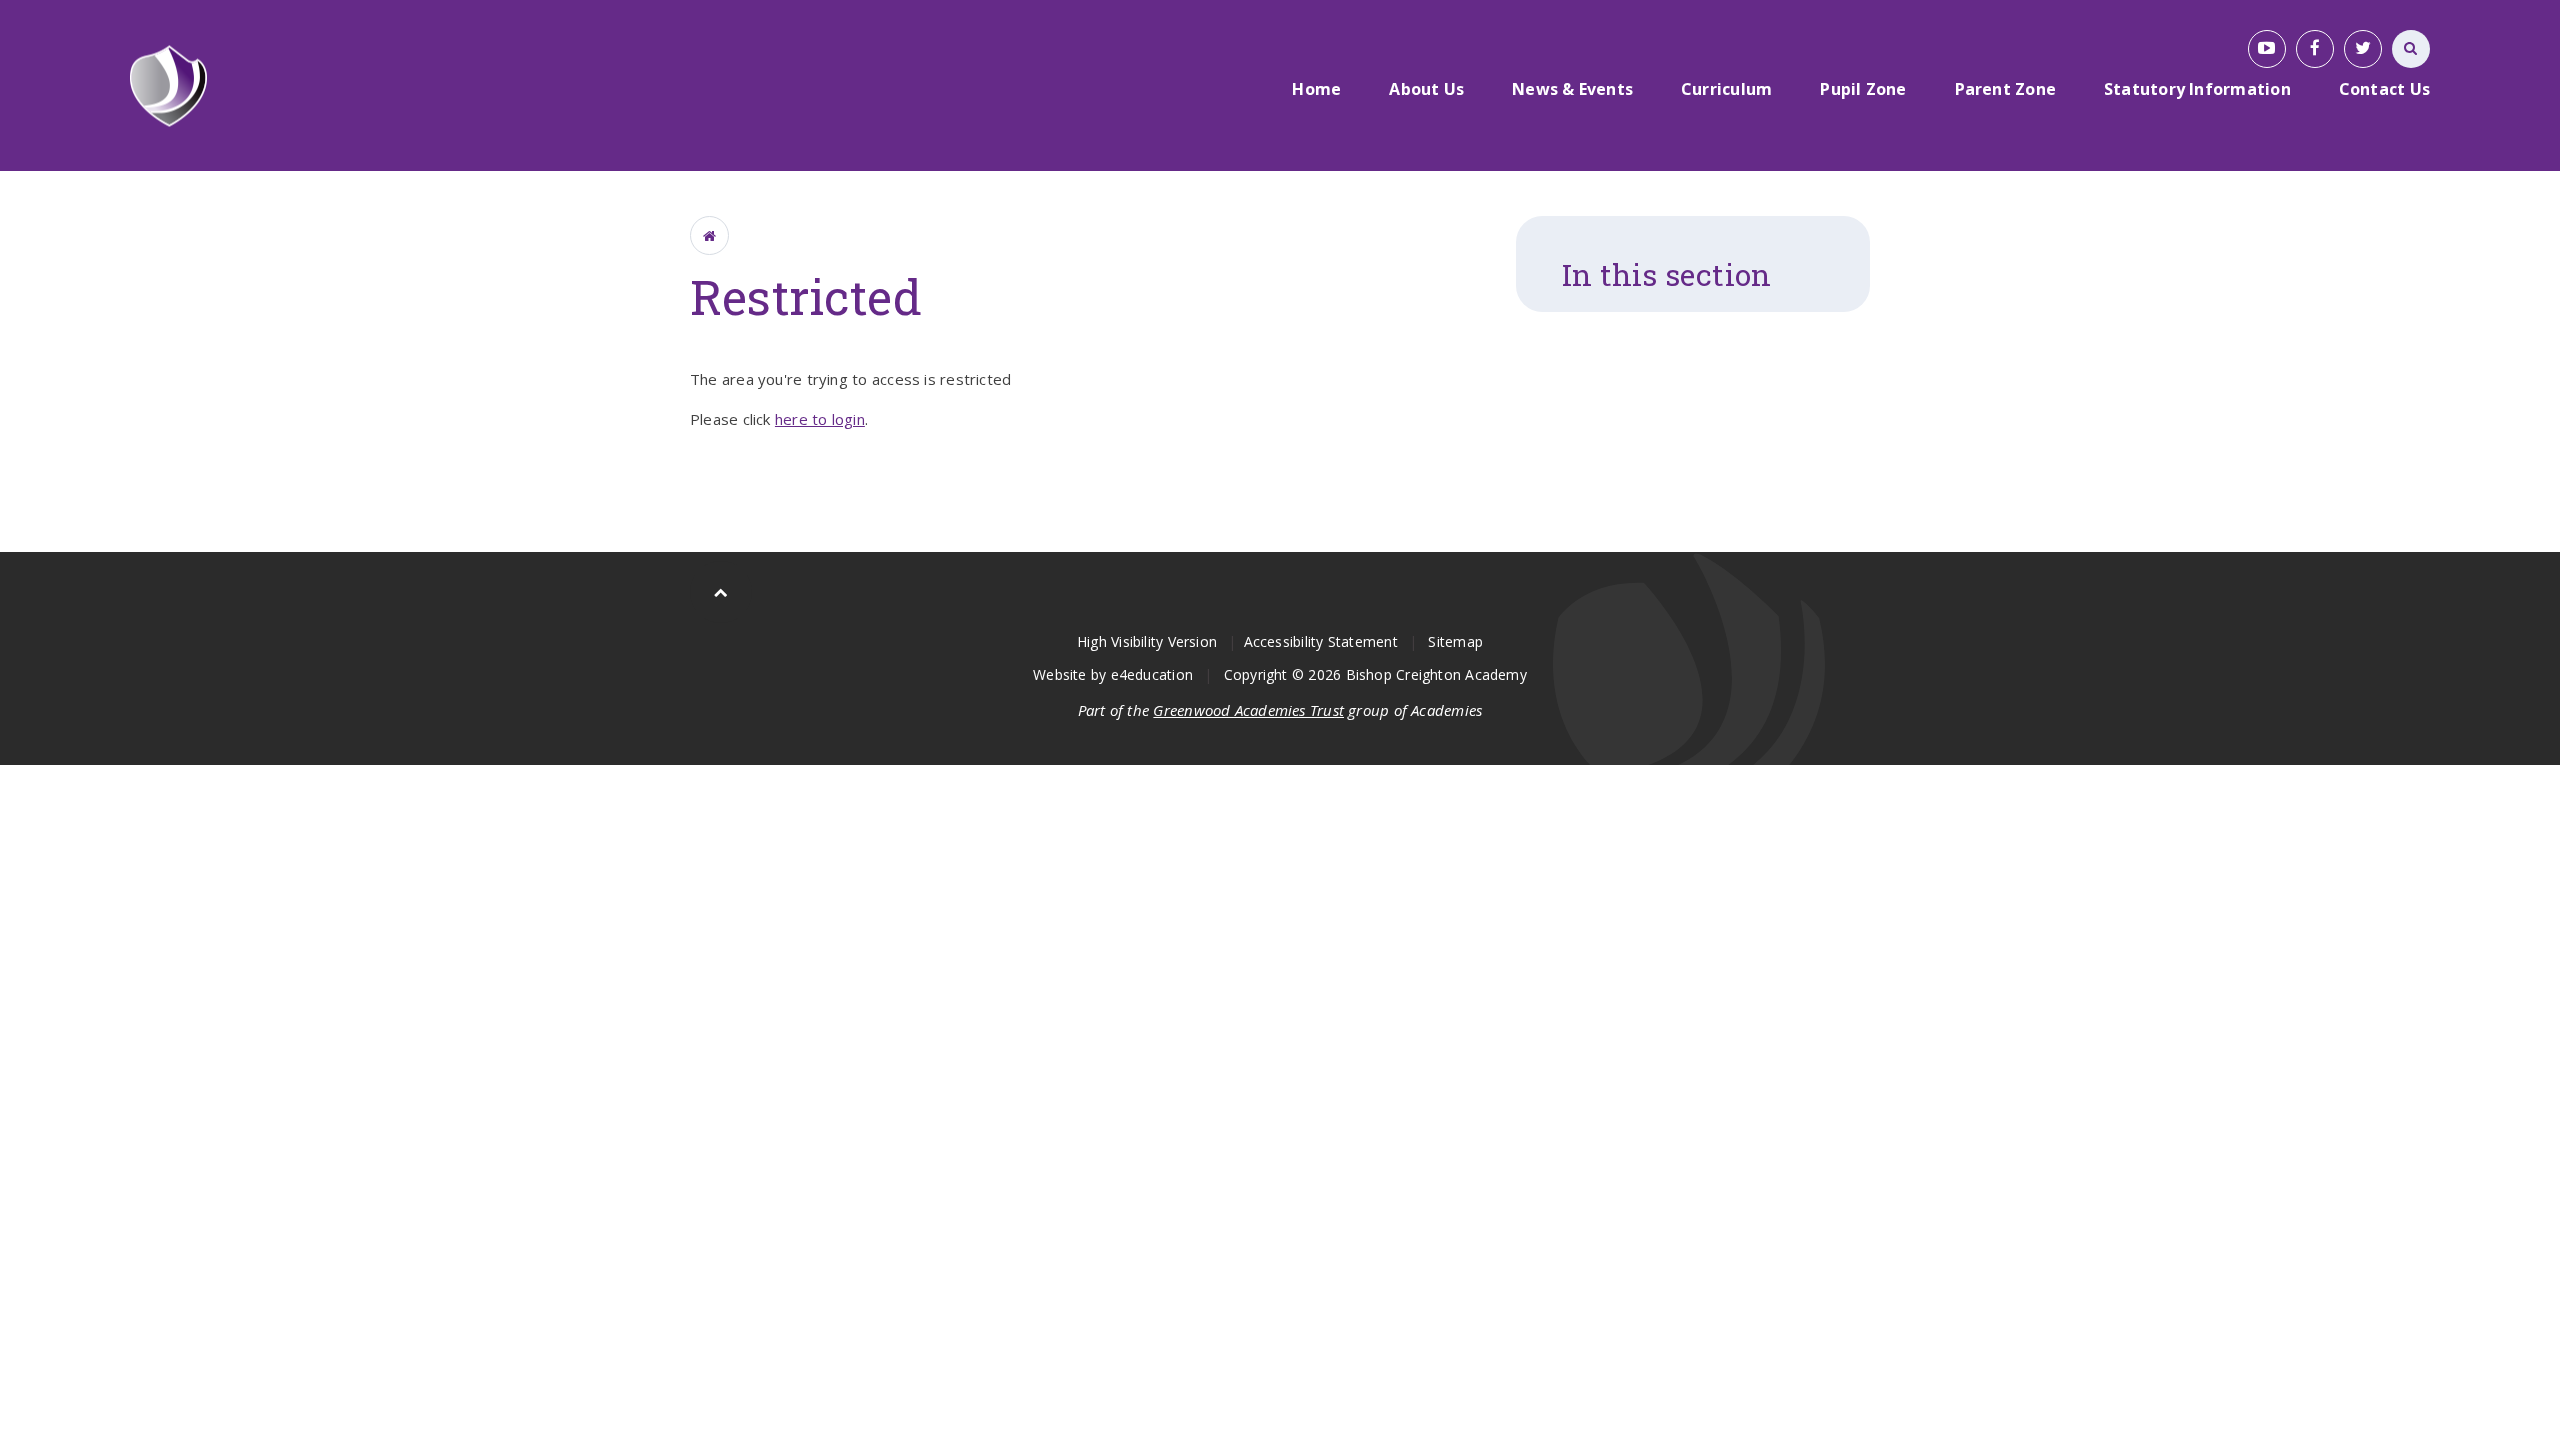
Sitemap (1455, 641)
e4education (1152, 674)
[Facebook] (2315, 49)
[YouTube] (2267, 49)
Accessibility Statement (1321, 641)
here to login (820, 419)
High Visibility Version (1147, 641)
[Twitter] (2363, 49)
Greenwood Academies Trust (1248, 710)
